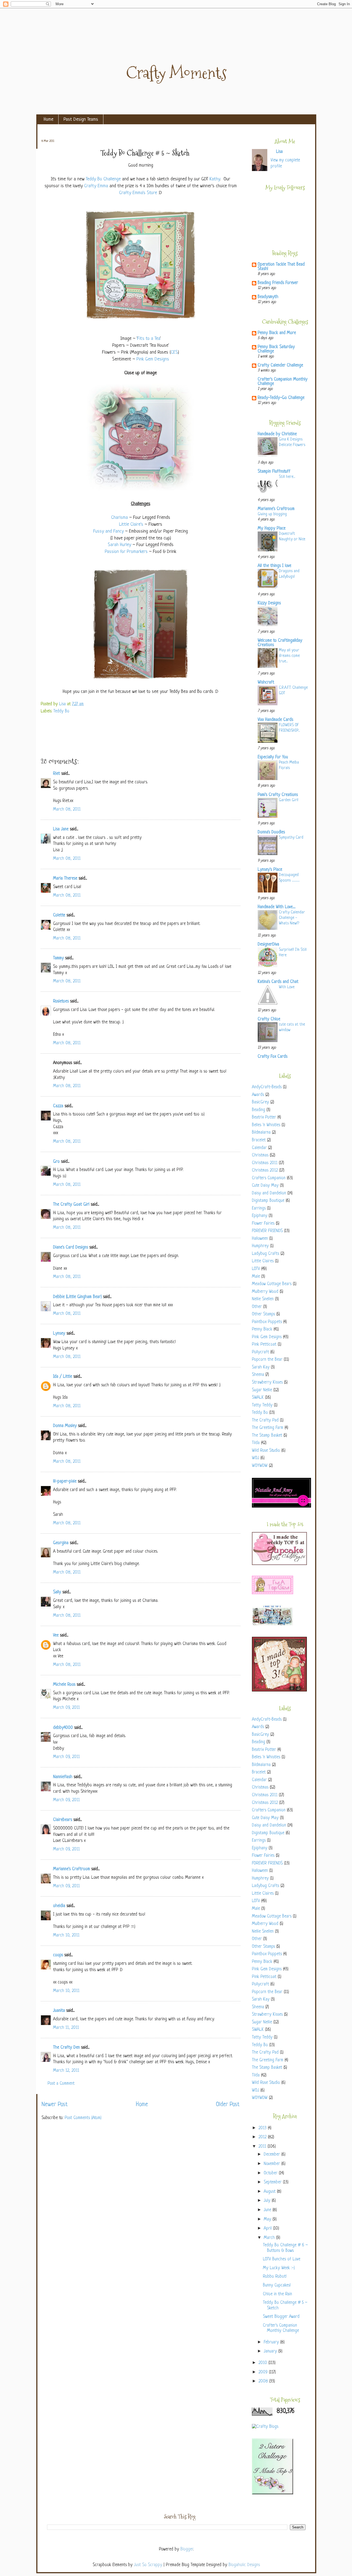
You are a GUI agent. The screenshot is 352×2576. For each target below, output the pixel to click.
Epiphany (260, 1216)
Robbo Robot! (275, 2277)
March (270, 2238)
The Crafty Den (66, 2048)
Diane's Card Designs (71, 1248)
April (268, 2229)
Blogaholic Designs (244, 2565)
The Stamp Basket (267, 1436)
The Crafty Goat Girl (71, 1205)
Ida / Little (63, 1377)
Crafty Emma (96, 186)
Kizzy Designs (269, 603)
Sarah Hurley (119, 545)
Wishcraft (266, 683)
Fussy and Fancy (108, 531)
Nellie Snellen (263, 1299)
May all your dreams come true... (289, 656)
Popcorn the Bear (267, 1360)
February (272, 2342)
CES (174, 352)
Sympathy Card (291, 837)
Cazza (58, 1106)
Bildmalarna (261, 1133)
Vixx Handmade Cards (275, 720)
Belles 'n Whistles (266, 1125)
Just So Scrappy (148, 2565)
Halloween (260, 1239)
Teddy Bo (61, 711)
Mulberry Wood (265, 1292)
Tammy (58, 958)
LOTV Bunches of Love (282, 2259)
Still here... (287, 477)
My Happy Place (272, 529)
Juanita (59, 2011)
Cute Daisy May (265, 1186)
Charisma (119, 518)
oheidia (59, 1906)
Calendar (259, 1148)
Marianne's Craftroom (71, 1869)
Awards (258, 1095)
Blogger (187, 2549)
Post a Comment (61, 2084)
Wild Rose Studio (266, 1451)
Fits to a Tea (149, 339)
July (268, 2201)
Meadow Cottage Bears (272, 1284)
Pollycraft (260, 1352)
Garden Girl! (289, 800)
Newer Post (55, 2105)
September (273, 2182)
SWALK (258, 1398)
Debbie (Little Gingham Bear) (77, 1297)
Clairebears (63, 1820)
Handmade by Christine (277, 434)
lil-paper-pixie (65, 1482)
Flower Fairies (263, 1224)
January (271, 2352)
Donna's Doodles (271, 832)
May (268, 2220)
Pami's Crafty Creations (278, 795)
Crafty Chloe (269, 1019)
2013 (263, 2128)
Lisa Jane (61, 829)
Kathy (215, 179)
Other (257, 1307)
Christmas (260, 1155)
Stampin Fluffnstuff (274, 472)
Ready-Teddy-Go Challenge (281, 398)
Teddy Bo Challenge (103, 179)
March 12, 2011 (66, 2071)
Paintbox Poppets (267, 1322)
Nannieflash (63, 1777)
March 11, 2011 (66, 2028)
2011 (263, 2147)
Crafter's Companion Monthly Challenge (283, 382)
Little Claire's (131, 524)
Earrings (259, 1209)
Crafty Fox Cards (273, 1057)
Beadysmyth (268, 297)
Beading (258, 1110)
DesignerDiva (268, 945)
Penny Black (262, 1330)
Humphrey (260, 1246)
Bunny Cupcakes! (277, 2286)
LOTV (256, 1269)
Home (49, 119)
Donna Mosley (65, 1426)
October (271, 2173)
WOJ (255, 1458)
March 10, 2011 (66, 1936)
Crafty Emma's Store (138, 193)
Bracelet (259, 1140)
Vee (56, 1636)
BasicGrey (260, 1102)
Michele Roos (64, 1685)
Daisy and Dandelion (269, 1193)
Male (256, 1277)
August (270, 2192)
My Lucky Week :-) (279, 2268)
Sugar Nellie (262, 1390)
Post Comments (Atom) (83, 2118)
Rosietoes (61, 1002)
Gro (56, 1162)
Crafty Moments (176, 73)
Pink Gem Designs (153, 359)
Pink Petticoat (264, 1345)
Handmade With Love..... (277, 907)
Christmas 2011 (265, 1163)
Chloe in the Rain (277, 2294)
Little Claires (263, 1261)
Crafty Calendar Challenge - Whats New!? (292, 918)
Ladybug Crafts (266, 1254)
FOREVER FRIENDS (267, 1231)
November (273, 2164)
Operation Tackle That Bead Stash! (281, 267)
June (268, 2210)
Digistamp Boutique (268, 1201)
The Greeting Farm (268, 1428)
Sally (57, 1592)
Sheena (258, 1375)
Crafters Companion (269, 1178)
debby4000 (63, 1728)
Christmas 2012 (265, 1171)
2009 (264, 2372)
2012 (263, 2137)
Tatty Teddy (262, 1405)
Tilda (256, 1443)
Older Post (228, 2105)
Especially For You (273, 757)
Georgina (61, 1543)
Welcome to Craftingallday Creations (280, 643)
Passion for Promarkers (126, 552)
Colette (59, 915)
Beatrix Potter (264, 1118)
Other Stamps (263, 1314)
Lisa (63, 704)
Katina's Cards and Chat (278, 982)
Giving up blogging (272, 514)
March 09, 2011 (66, 1708)
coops (58, 1955)
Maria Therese (65, 879)
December (273, 2155)
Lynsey (59, 1334)
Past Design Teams (81, 119)
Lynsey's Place (270, 870)
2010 (263, 2363)
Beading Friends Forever (278, 283)
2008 (264, 2381)
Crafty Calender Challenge (280, 366)
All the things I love (274, 566)
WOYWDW (260, 1466)
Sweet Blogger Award (281, 2317)
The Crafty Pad (265, 1421)
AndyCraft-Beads (267, 1087)
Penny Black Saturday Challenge (276, 349)
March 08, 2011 (67, 810)
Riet (57, 774)
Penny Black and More (277, 333)
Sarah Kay (261, 1367)
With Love (287, 987)
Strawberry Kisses (267, 1383)
